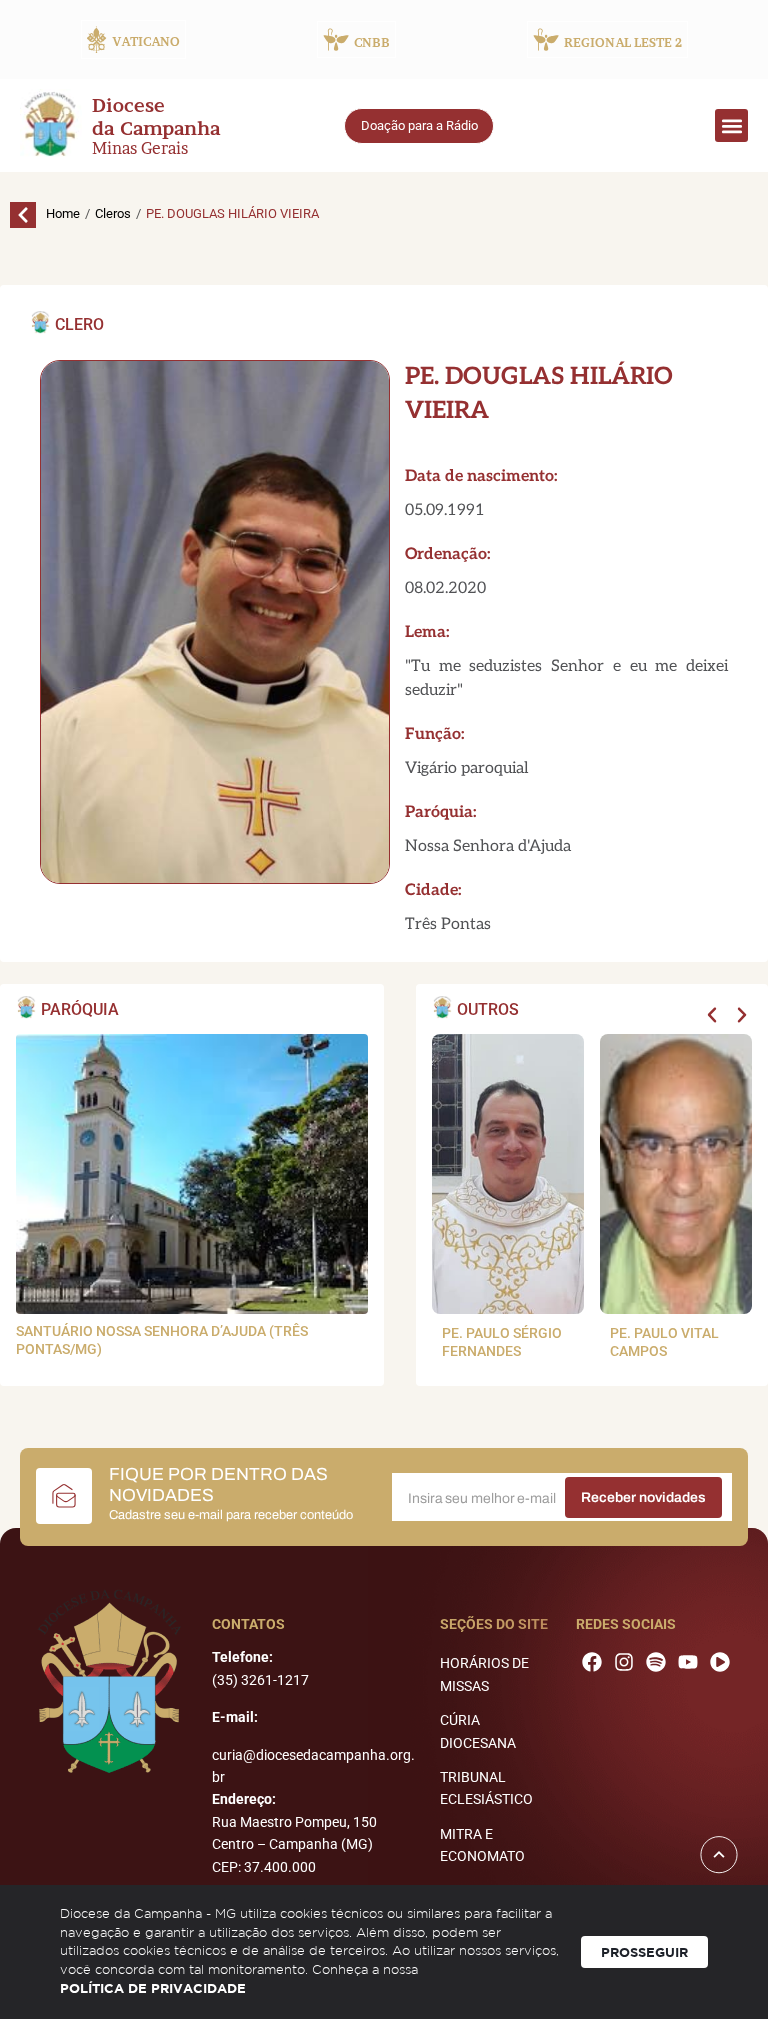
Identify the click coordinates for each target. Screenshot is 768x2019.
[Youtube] (688, 1662)
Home (63, 213)
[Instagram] (624, 1662)
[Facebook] (592, 1662)
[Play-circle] (720, 1662)
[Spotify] (656, 1662)
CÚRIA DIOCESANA (478, 1731)
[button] (731, 125)
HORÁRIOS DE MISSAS (484, 1674)
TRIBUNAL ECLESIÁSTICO (486, 1788)
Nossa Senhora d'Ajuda (488, 846)
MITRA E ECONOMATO (482, 1845)
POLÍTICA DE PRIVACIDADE (153, 1988)
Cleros (113, 213)
